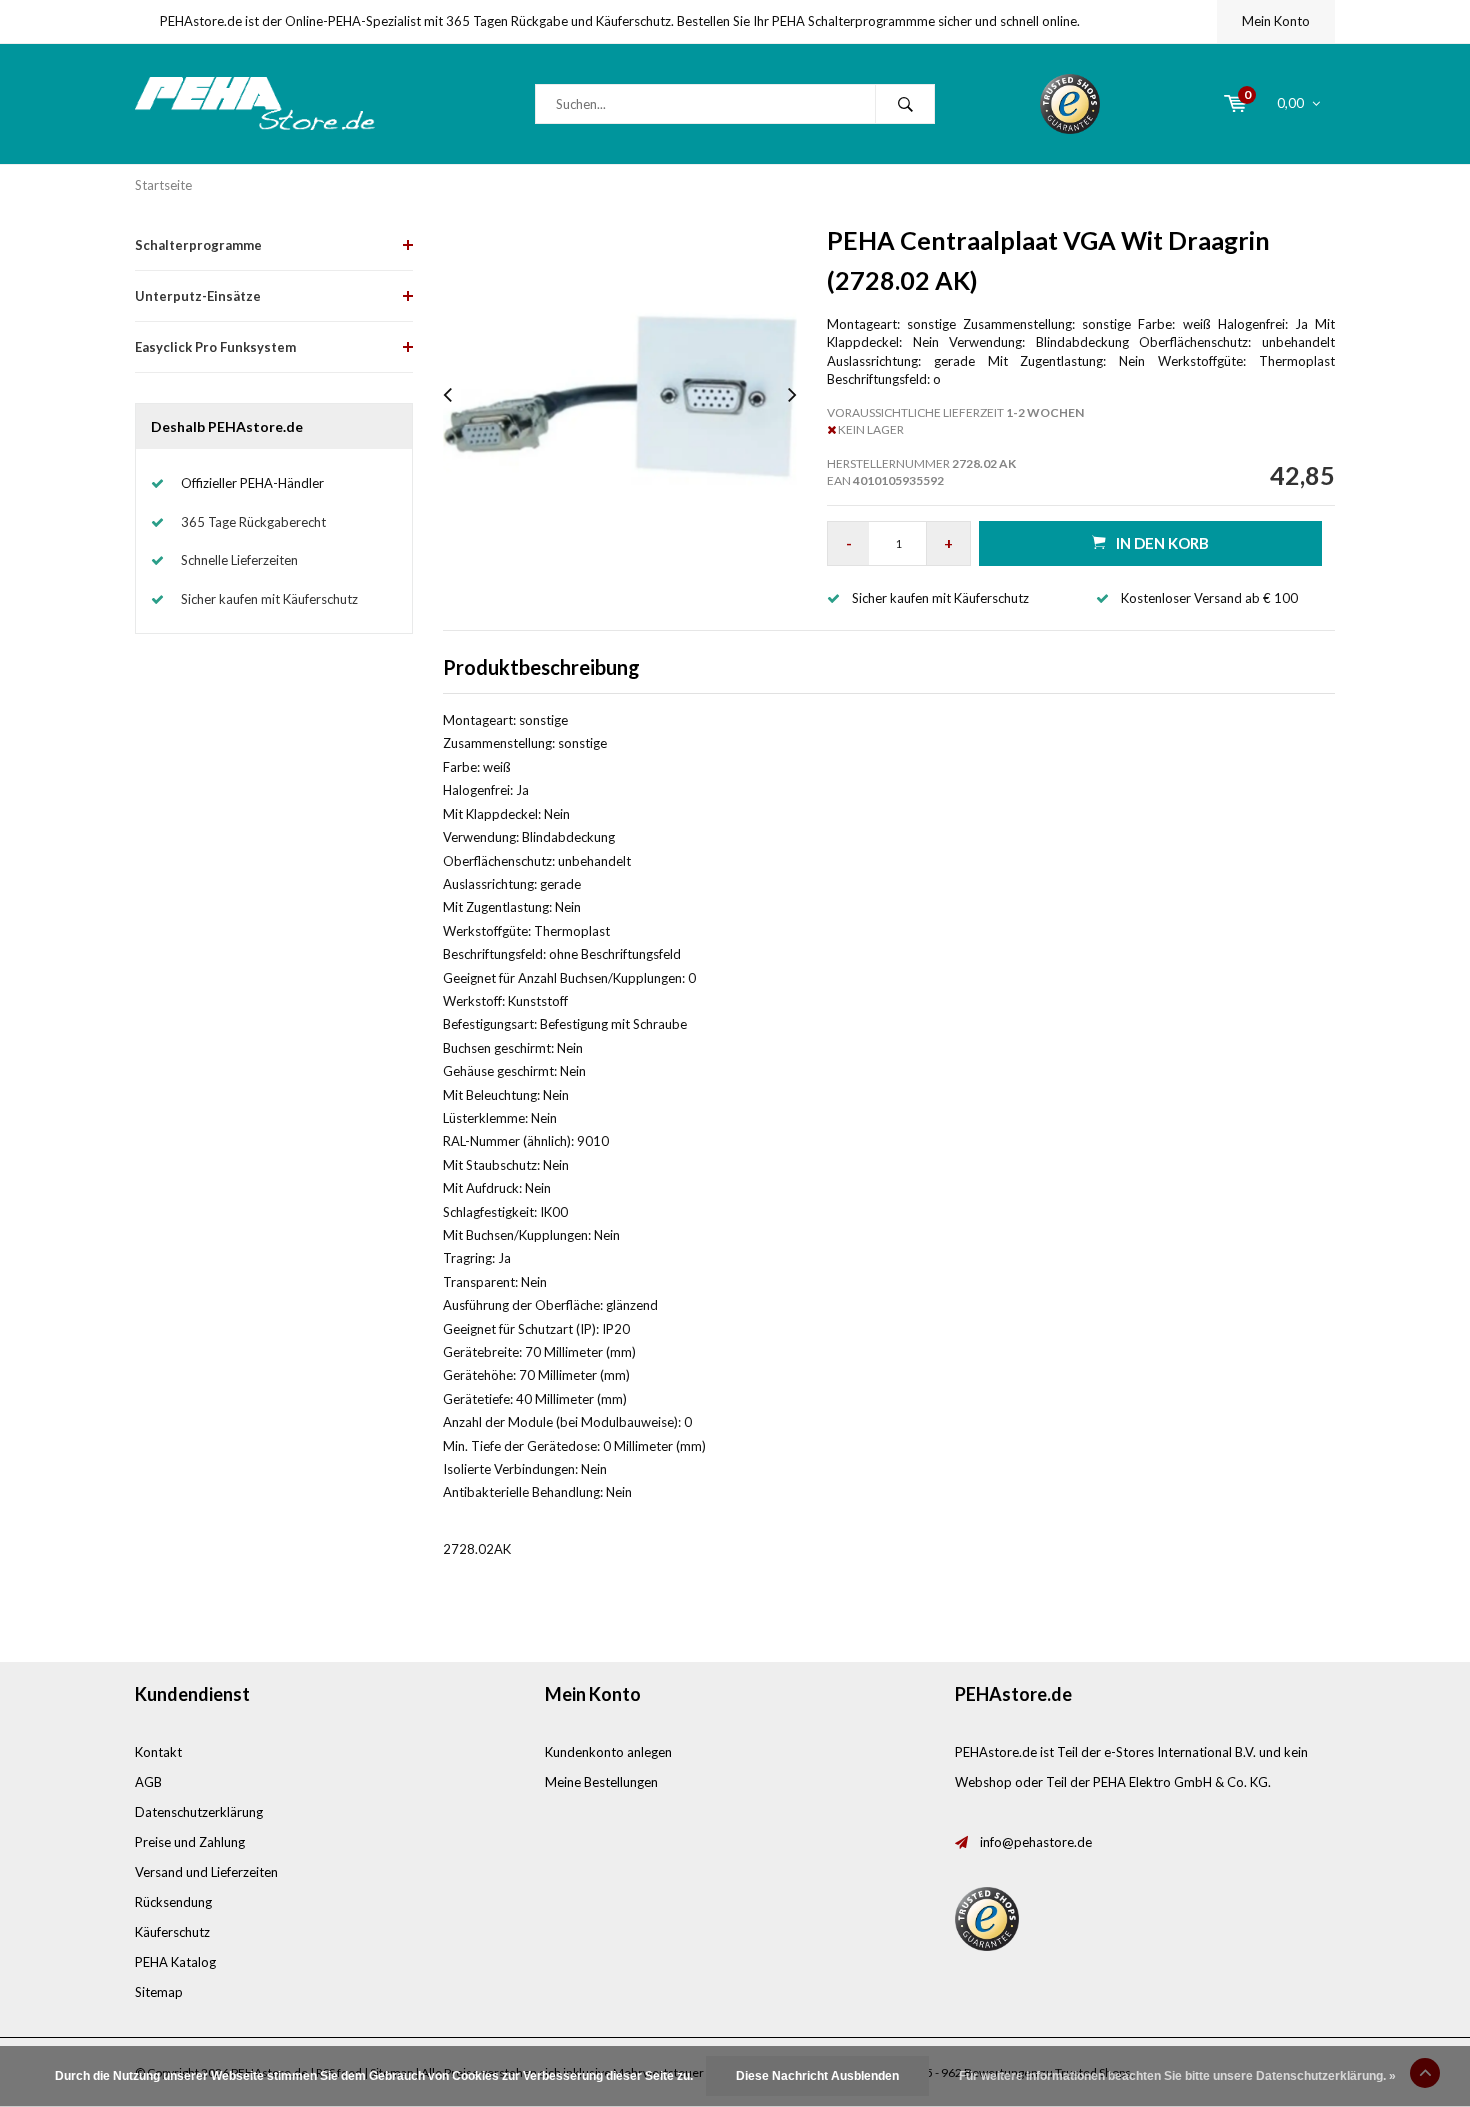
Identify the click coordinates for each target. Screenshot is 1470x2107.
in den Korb (1162, 543)
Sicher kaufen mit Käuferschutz (269, 599)
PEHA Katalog (175, 1962)
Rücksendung (173, 1902)
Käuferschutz (172, 1932)
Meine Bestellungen (601, 1782)
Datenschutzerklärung (199, 1812)
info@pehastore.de (1036, 1842)
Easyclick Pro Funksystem (215, 347)
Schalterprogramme (198, 245)
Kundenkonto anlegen (608, 1752)
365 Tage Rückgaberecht (253, 522)
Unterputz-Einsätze (198, 296)
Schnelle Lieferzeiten (239, 560)
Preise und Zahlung (190, 1842)
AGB (148, 1782)
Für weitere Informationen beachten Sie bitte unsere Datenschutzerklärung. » (1177, 2076)
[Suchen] (905, 104)
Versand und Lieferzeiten (206, 1872)
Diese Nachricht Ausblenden (817, 2076)
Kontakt (158, 1752)
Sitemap (159, 1992)
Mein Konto (1276, 21)
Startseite (163, 185)
